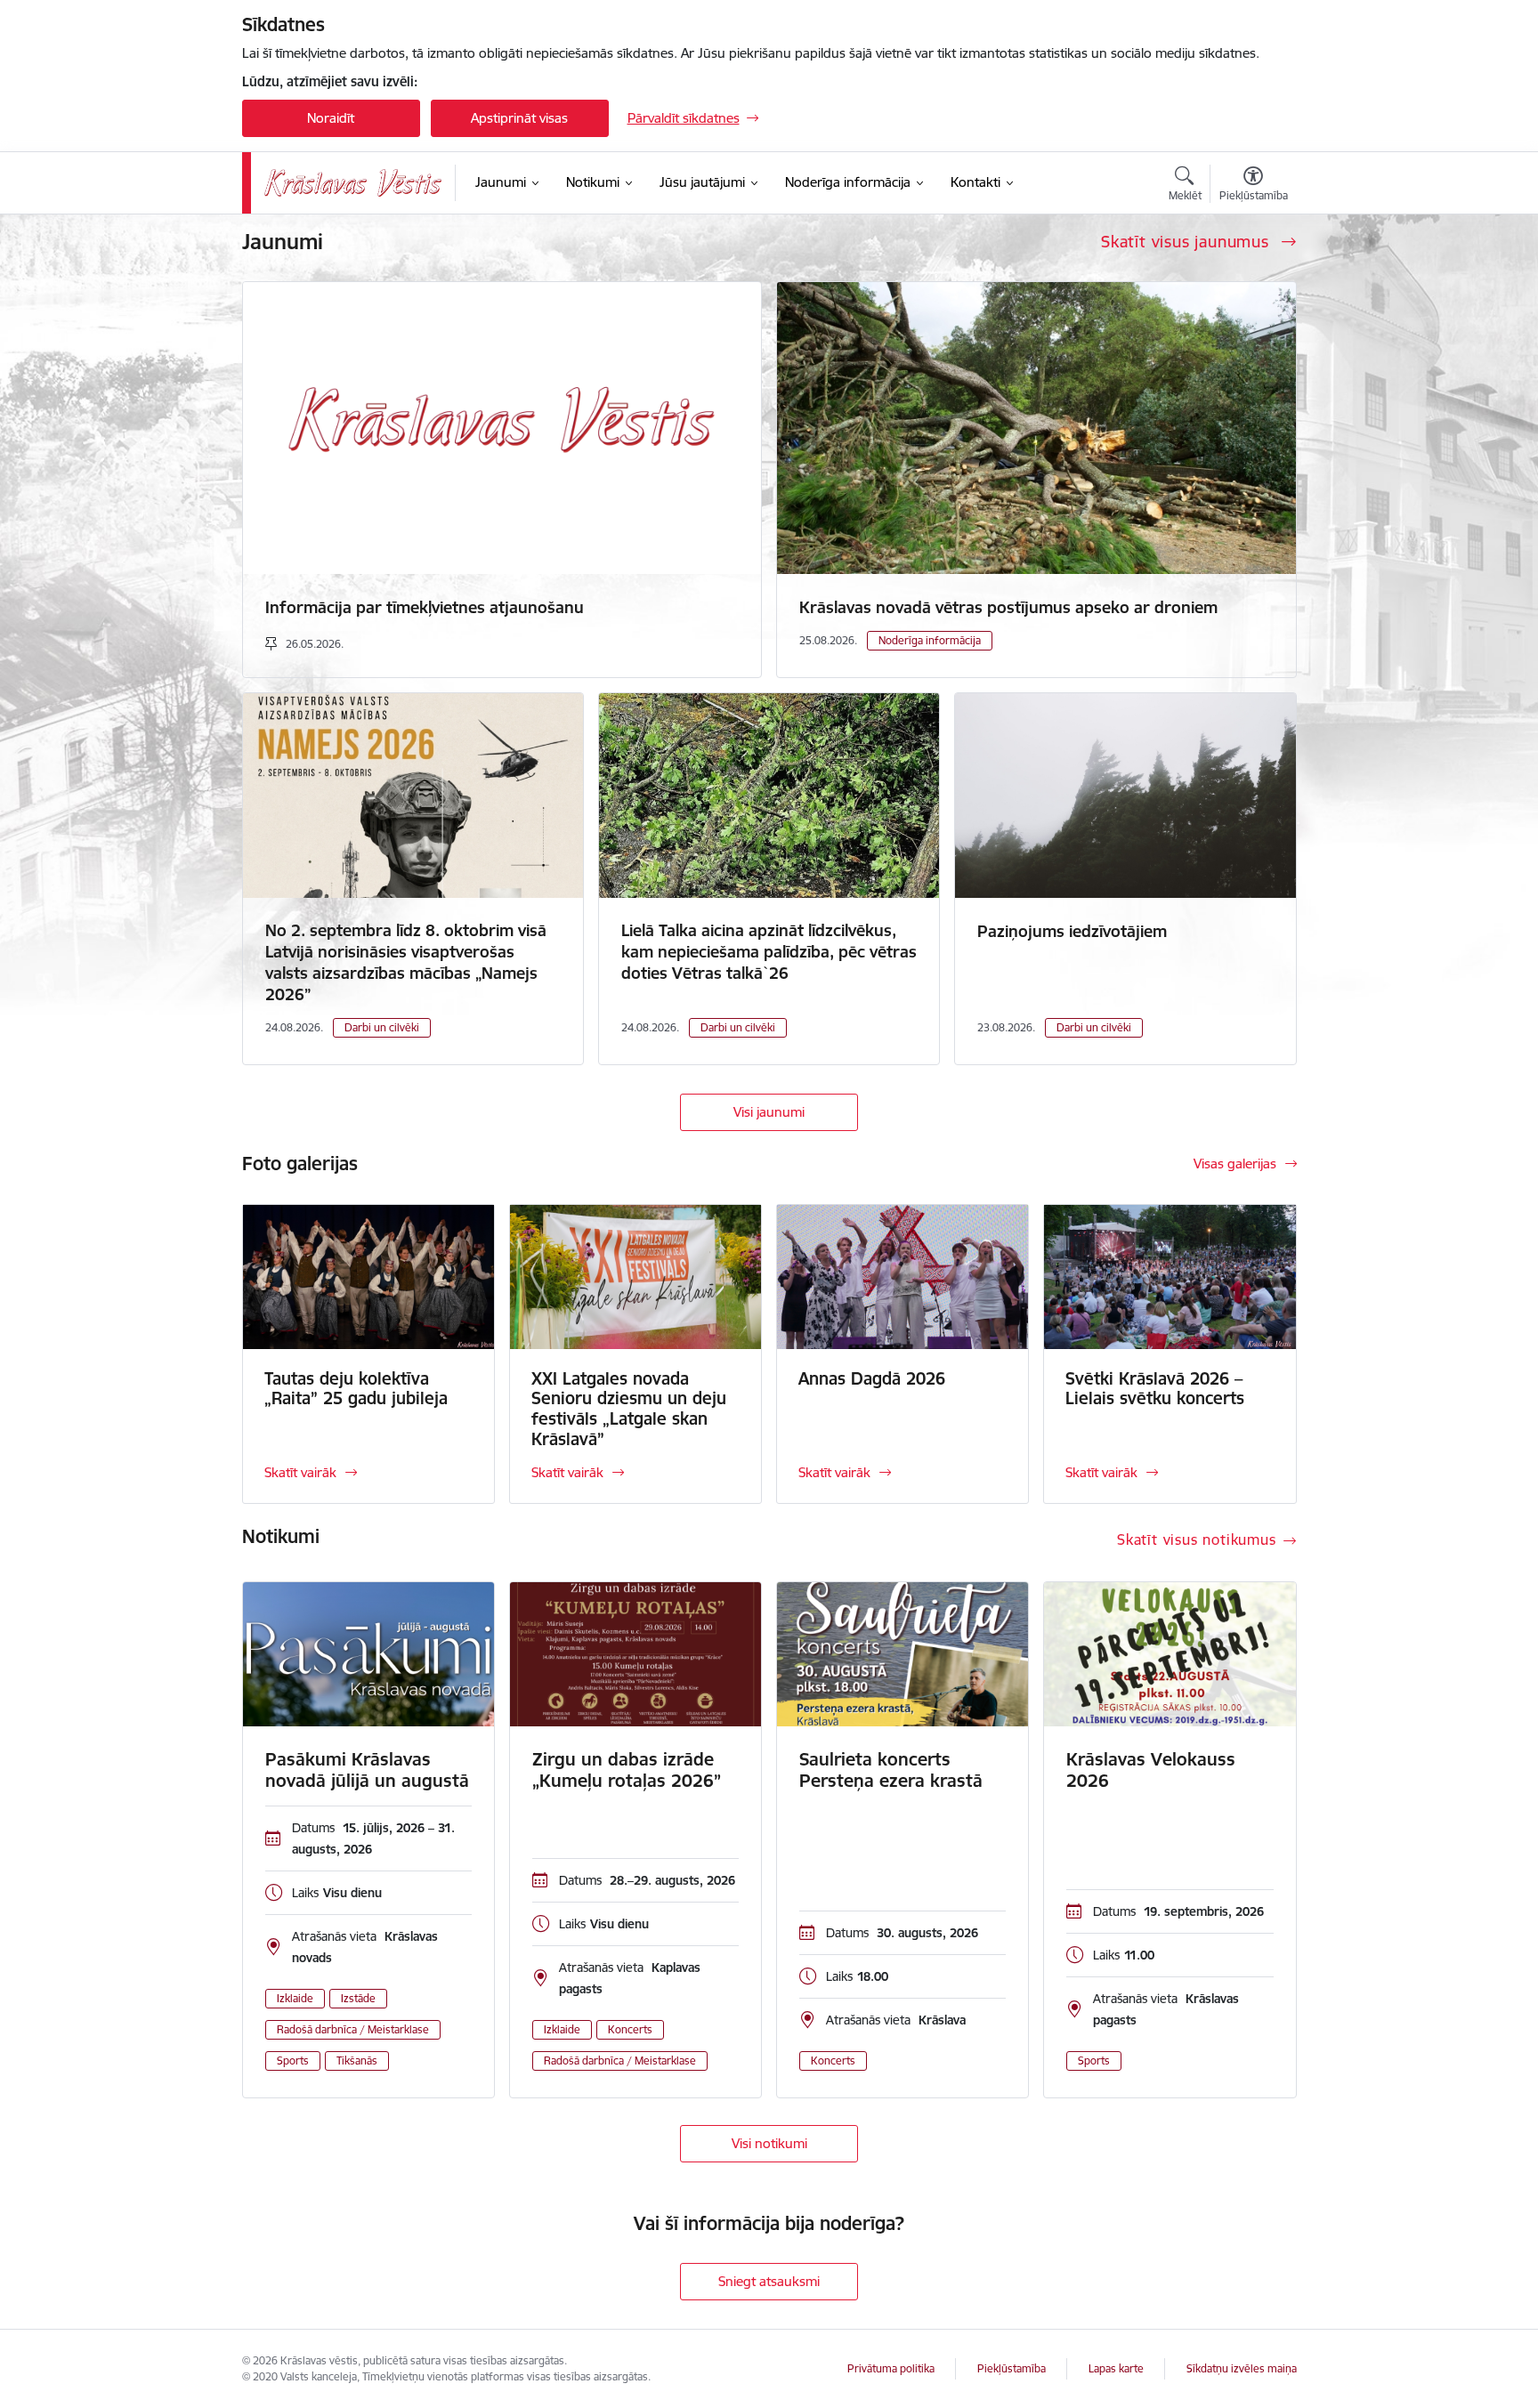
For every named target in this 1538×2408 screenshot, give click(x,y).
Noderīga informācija (930, 640)
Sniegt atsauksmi (769, 2281)
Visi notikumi (769, 2143)
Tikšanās (357, 2061)
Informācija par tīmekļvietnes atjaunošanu (425, 607)
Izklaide (295, 1998)
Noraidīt (331, 118)
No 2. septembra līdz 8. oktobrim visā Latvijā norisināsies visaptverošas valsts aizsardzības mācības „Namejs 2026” (406, 962)
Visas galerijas (1235, 1164)
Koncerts (630, 2029)
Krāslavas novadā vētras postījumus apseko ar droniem (1008, 607)
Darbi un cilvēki (382, 1027)
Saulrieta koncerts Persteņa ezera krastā (891, 1770)
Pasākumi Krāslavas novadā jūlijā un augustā (367, 1770)
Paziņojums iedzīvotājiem (1072, 931)
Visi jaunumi (769, 1112)
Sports (293, 2061)
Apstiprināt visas (519, 118)
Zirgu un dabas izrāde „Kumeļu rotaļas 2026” (627, 1770)
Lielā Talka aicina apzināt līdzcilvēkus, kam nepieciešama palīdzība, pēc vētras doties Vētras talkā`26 (769, 952)
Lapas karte (1116, 2368)
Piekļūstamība (1012, 2368)
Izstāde (358, 1998)
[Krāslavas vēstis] (353, 183)
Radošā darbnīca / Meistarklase (353, 2029)
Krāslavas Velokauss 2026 (1151, 1770)
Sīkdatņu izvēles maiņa (1242, 2368)
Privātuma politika (891, 2368)
